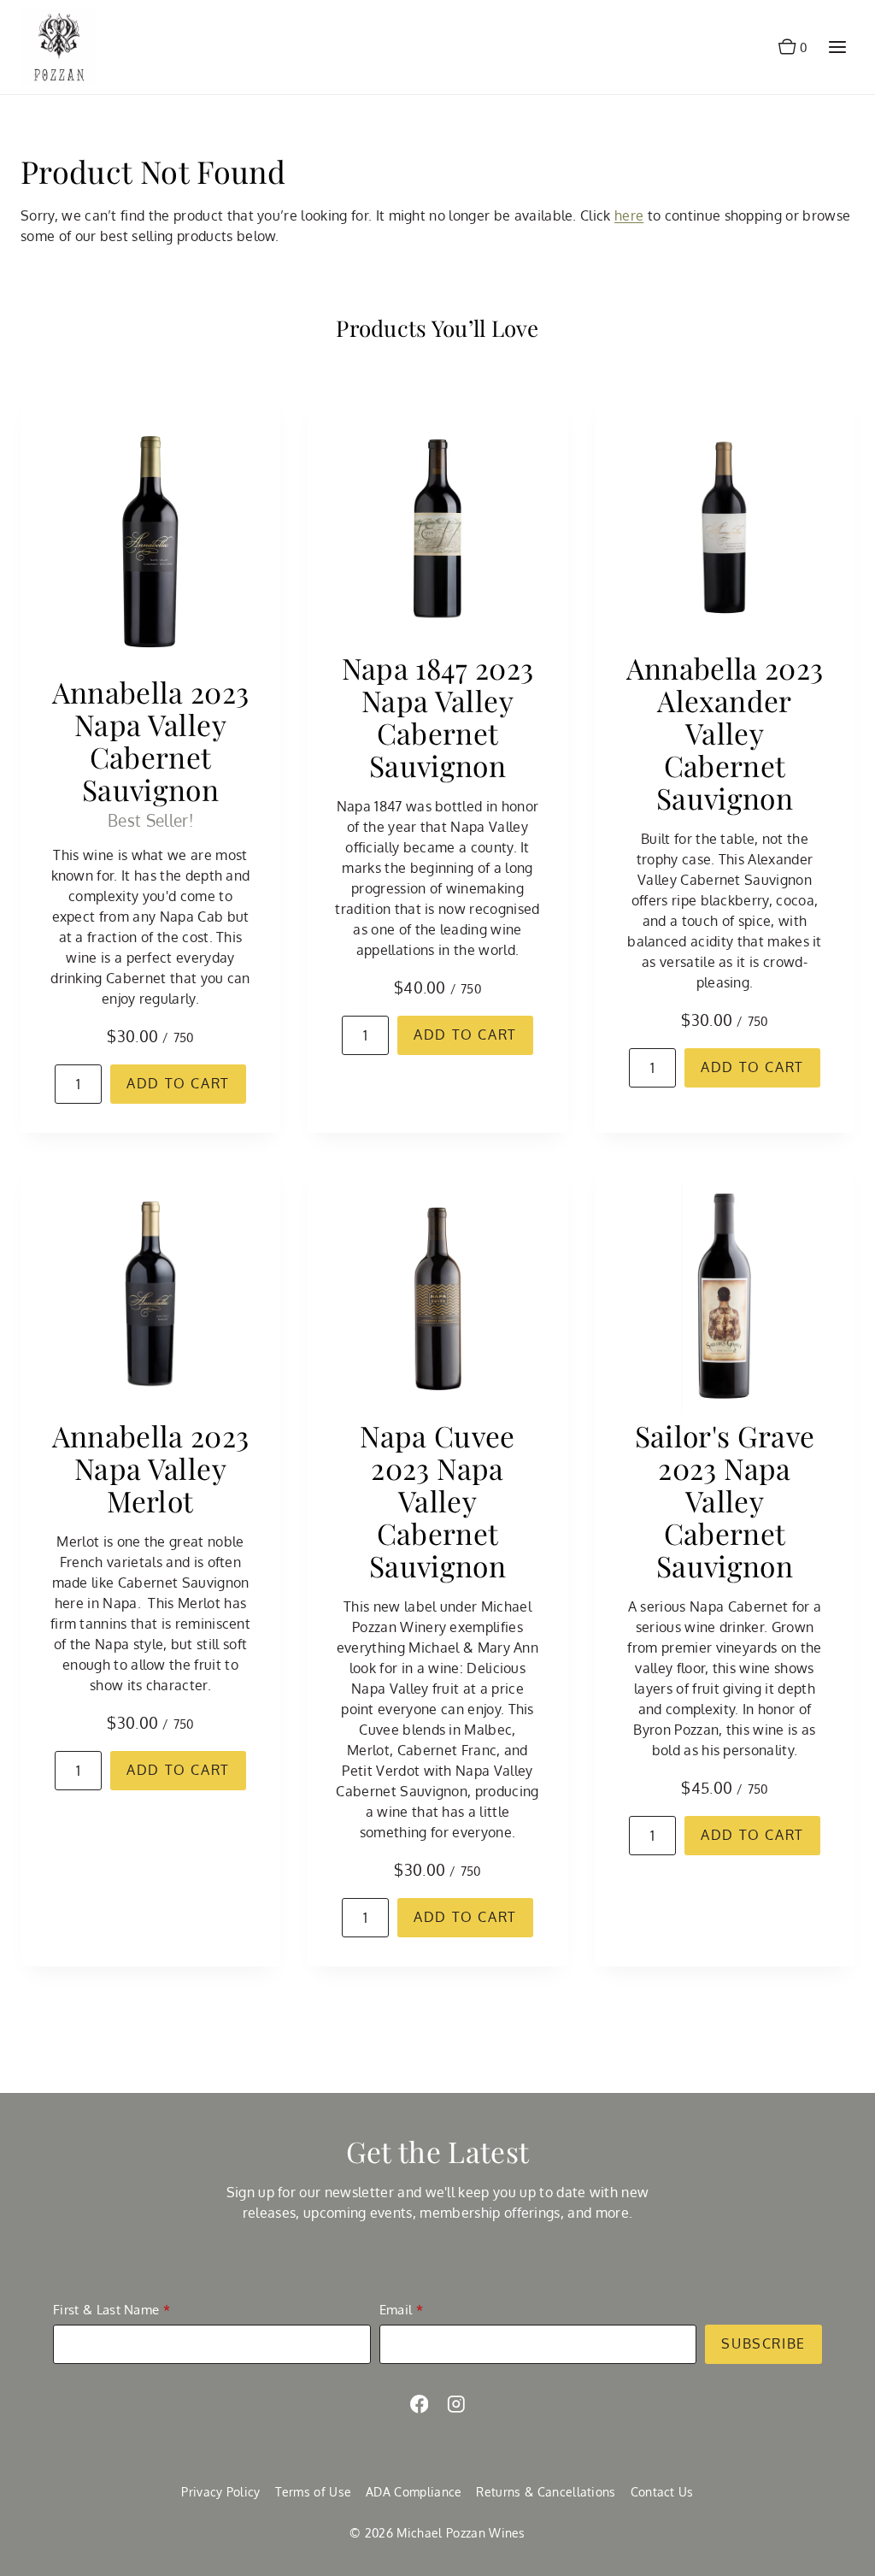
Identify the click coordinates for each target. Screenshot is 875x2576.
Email (396, 2310)
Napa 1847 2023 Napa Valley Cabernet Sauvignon (438, 716)
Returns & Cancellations (546, 2492)
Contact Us (662, 2492)
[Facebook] (419, 2404)
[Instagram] (456, 2404)
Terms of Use (314, 2492)
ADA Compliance (414, 2492)
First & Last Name (106, 2310)
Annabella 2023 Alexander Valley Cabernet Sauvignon (725, 733)
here (629, 215)
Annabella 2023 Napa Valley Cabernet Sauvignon (151, 740)
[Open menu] (837, 47)
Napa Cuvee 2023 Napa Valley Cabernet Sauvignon (437, 1500)
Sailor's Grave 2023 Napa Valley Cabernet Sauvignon (725, 1500)
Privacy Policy (220, 2492)
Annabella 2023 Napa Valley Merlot (151, 1468)
